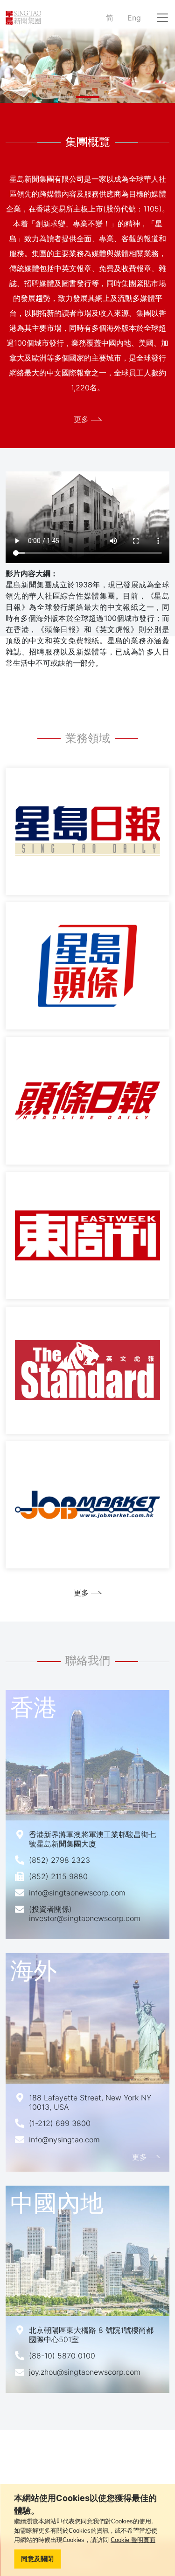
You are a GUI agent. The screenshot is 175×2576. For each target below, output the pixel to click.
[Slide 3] (114, 97)
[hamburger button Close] (162, 18)
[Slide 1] (62, 97)
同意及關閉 (37, 2559)
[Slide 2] (88, 97)
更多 (81, 419)
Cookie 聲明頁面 (133, 2540)
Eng (134, 18)
